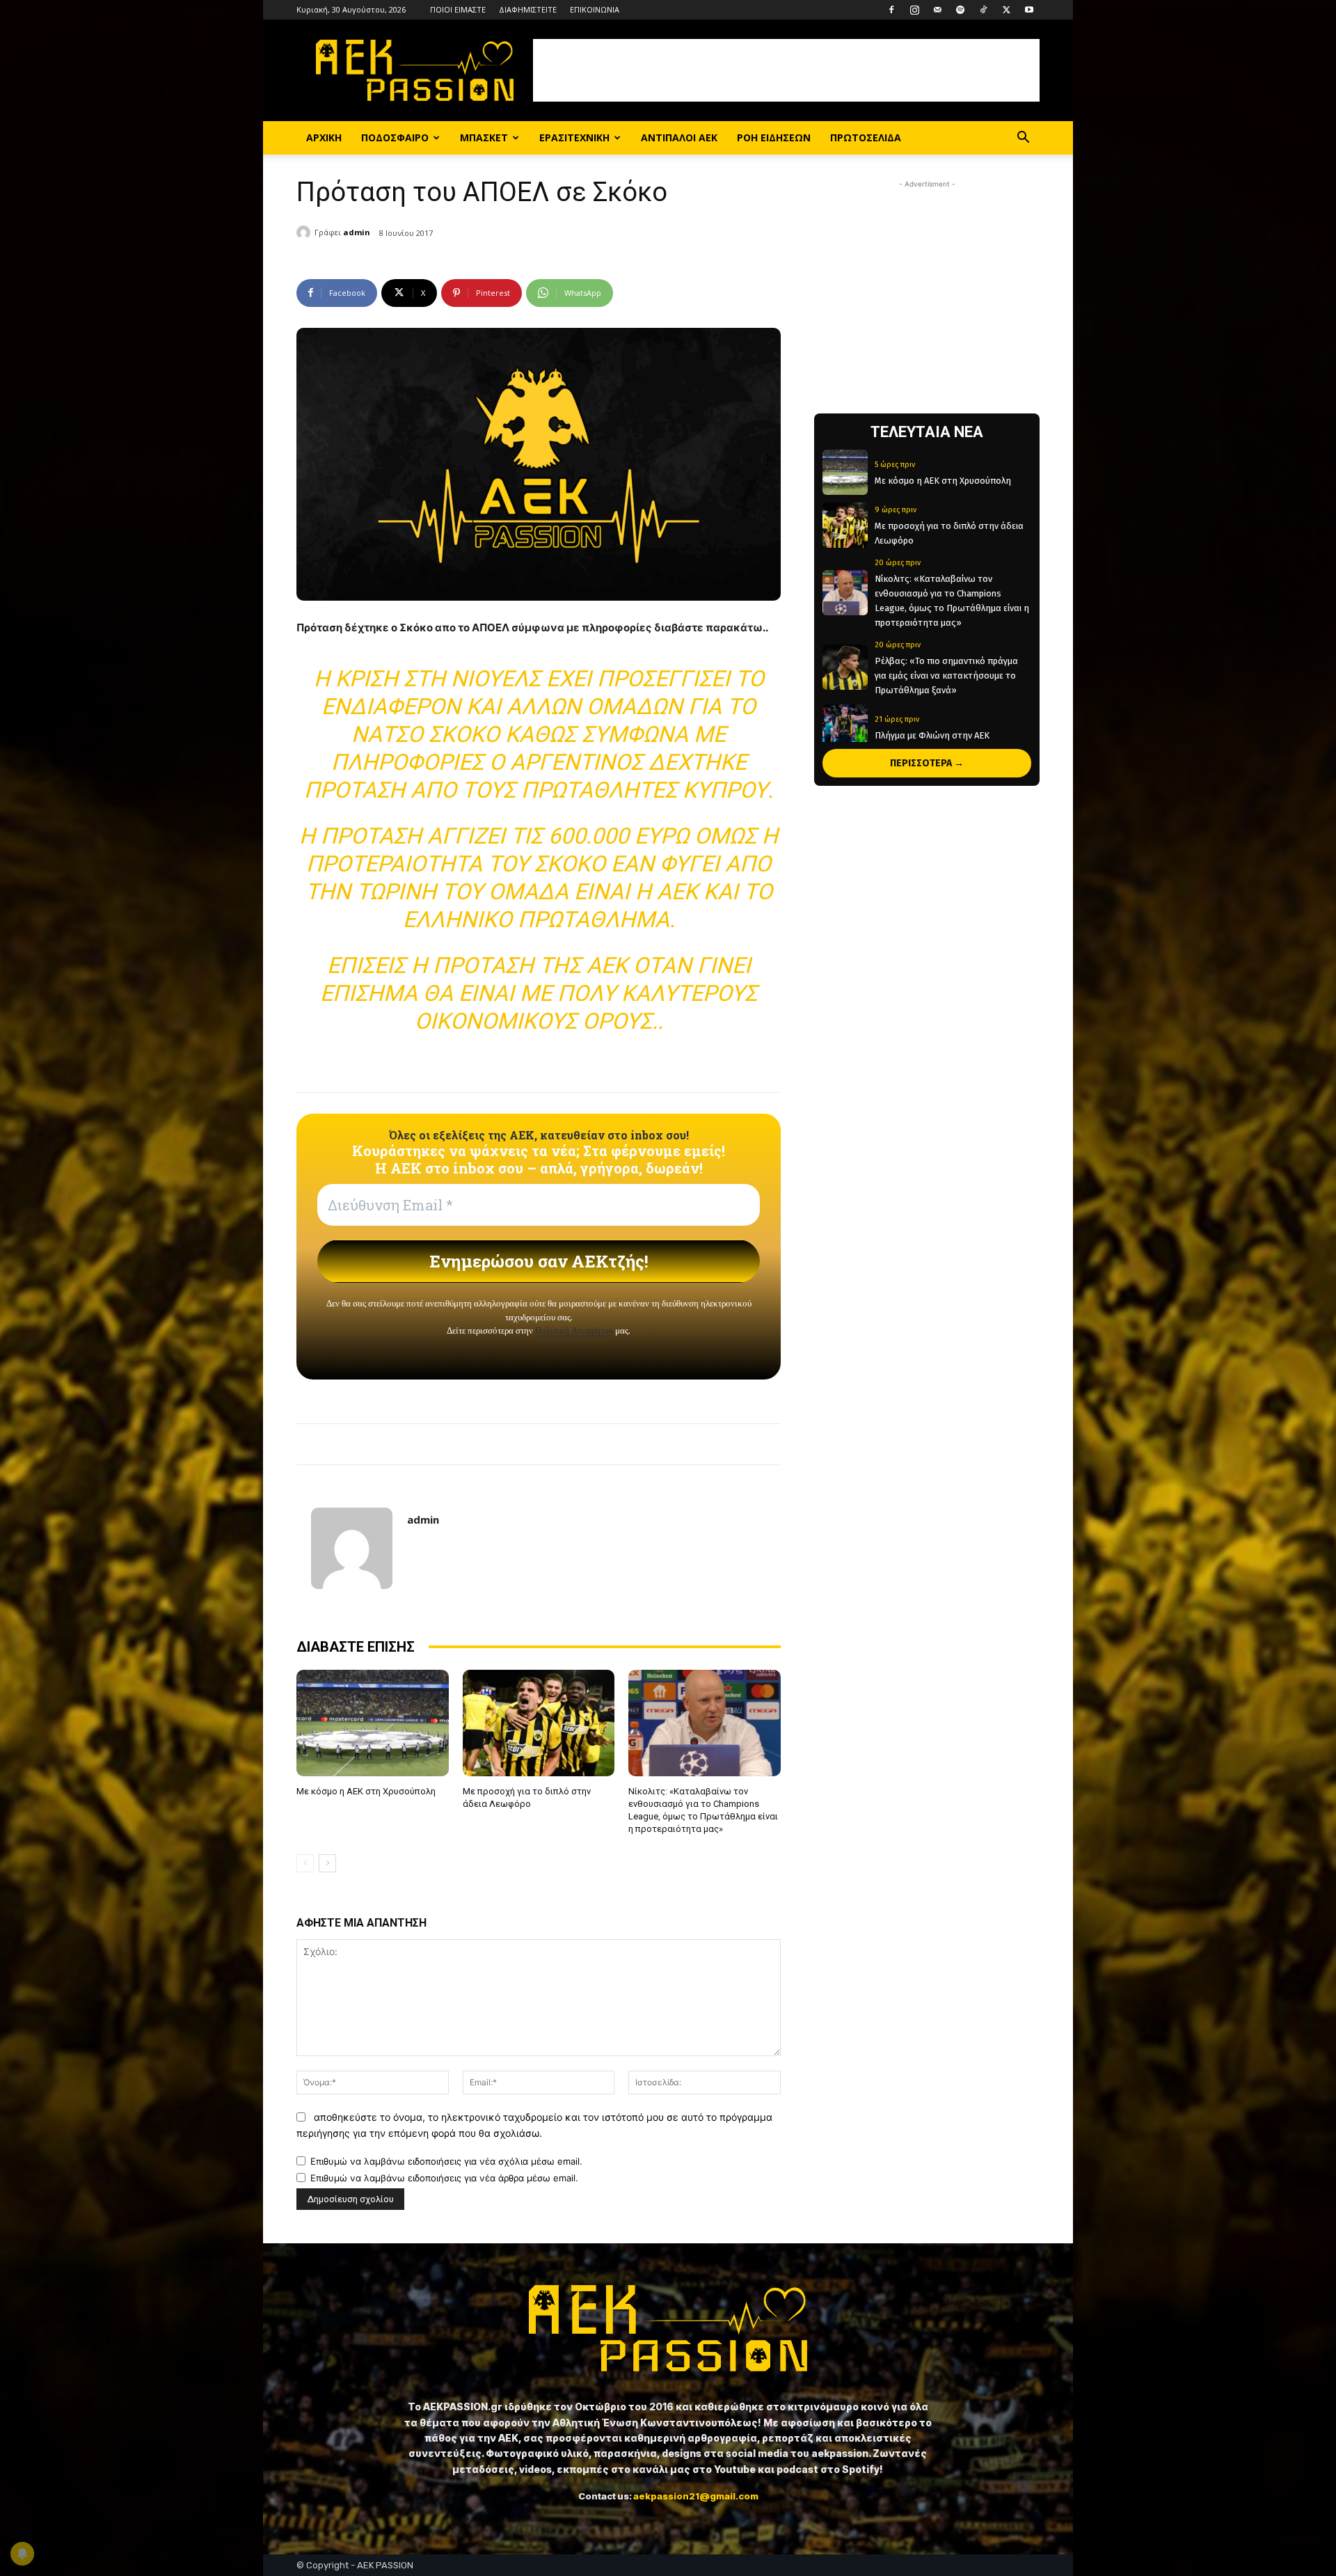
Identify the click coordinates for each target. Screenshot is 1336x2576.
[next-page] (327, 1863)
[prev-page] (305, 1863)
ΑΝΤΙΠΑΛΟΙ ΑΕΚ (679, 137)
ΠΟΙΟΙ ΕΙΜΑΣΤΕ (458, 9)
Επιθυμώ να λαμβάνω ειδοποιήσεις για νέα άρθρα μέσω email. (444, 2178)
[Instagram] (914, 10)
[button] (1023, 139)
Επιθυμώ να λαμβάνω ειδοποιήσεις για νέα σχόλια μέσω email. (446, 2161)
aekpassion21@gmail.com (696, 2496)
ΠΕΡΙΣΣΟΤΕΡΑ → (927, 763)
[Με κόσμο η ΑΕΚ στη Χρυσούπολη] (373, 1723)
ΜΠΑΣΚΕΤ (484, 137)
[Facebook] (891, 10)
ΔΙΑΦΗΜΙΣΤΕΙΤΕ (528, 9)
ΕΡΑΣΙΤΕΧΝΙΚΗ (574, 137)
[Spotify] (960, 10)
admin (357, 232)
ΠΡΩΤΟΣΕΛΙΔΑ (866, 137)
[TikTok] (983, 10)
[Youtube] (1029, 10)
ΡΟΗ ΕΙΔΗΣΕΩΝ (774, 137)
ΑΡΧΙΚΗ (324, 137)
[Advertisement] (786, 70)
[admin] (305, 232)
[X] (1006, 10)
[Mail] (937, 10)
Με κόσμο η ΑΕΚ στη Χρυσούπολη (366, 1791)
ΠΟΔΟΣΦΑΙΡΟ (395, 137)
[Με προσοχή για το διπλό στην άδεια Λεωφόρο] (539, 1723)
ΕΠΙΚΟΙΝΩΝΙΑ (595, 9)
